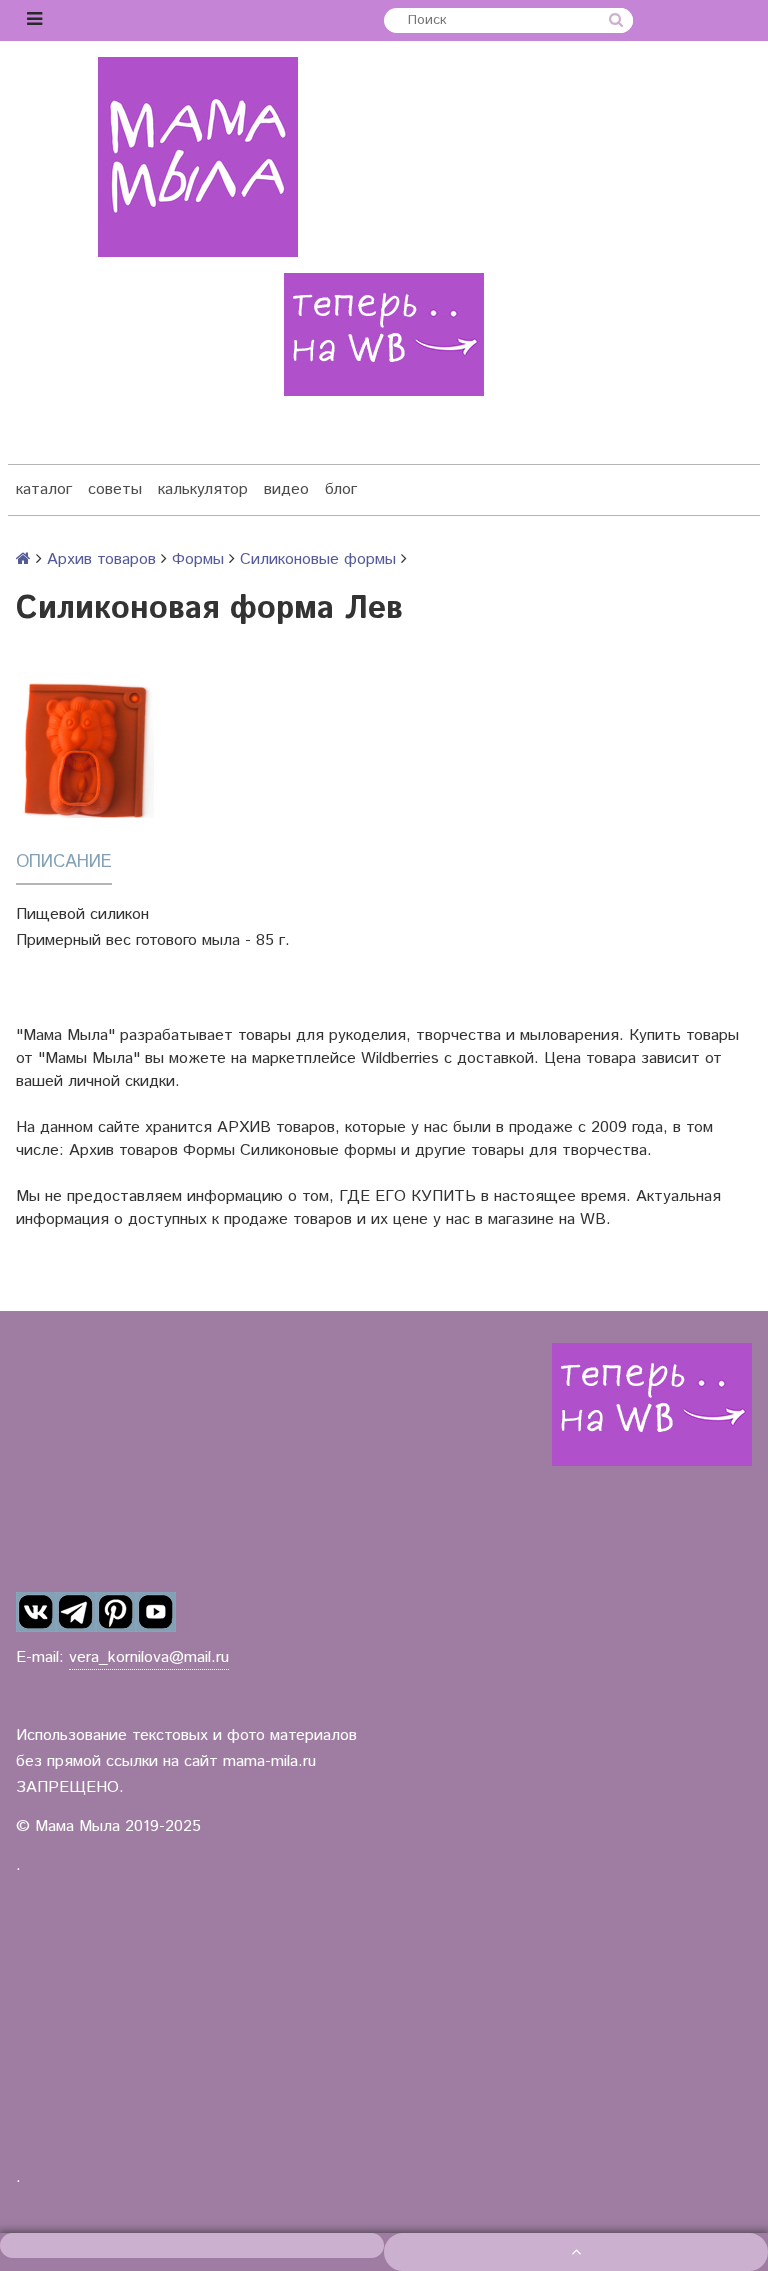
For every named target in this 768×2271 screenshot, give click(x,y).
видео (286, 489)
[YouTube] (156, 1612)
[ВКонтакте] (36, 1612)
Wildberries (400, 1058)
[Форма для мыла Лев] (85, 749)
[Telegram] (76, 1612)
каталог (44, 489)
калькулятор (203, 489)
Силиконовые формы (318, 559)
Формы (198, 559)
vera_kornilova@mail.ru (149, 1657)
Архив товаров (101, 559)
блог (341, 489)
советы (115, 489)
